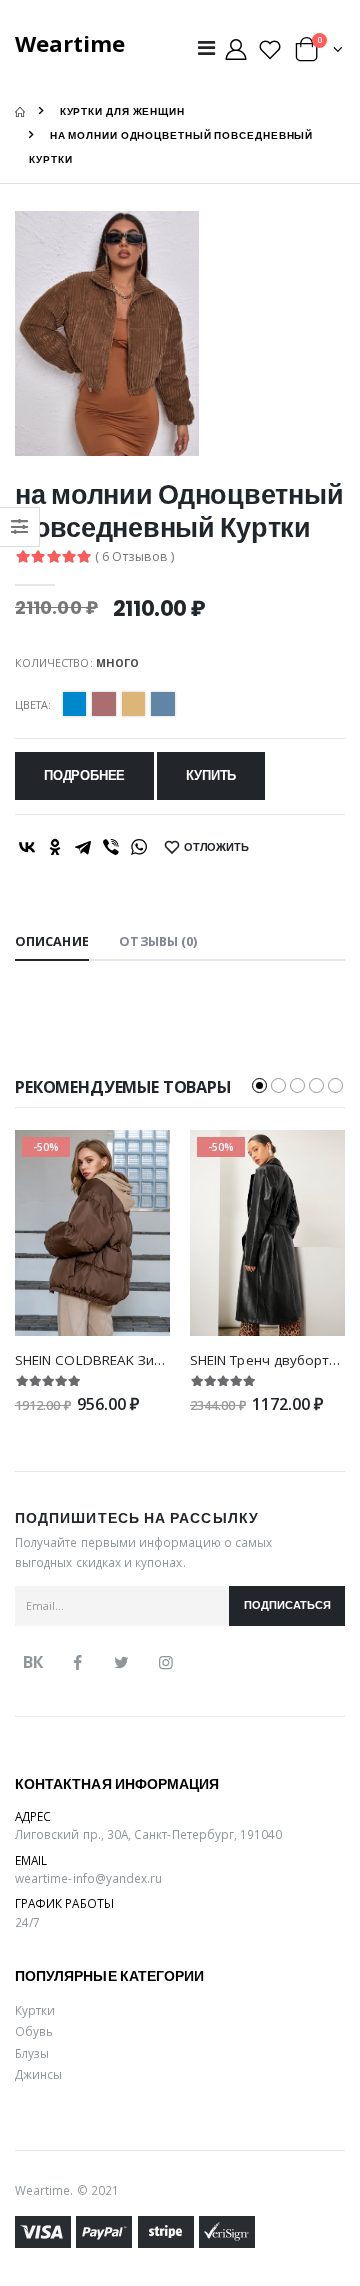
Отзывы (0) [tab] (158, 941)
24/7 (27, 1922)
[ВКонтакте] (27, 847)
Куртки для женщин (122, 111)
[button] (319, 53)
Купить (211, 775)
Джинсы (38, 2074)
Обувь (34, 2031)
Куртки (35, 2010)
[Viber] (111, 847)
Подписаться (287, 1605)
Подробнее (84, 775)
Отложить (216, 847)
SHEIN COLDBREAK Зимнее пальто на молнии (165, 1360)
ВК (33, 1662)
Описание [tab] (52, 941)
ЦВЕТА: (33, 704)
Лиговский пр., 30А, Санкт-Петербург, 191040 (149, 1834)
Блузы (32, 2053)
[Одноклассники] (55, 847)
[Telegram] (83, 847)
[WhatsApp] (139, 847)
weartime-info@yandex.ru (88, 1878)
